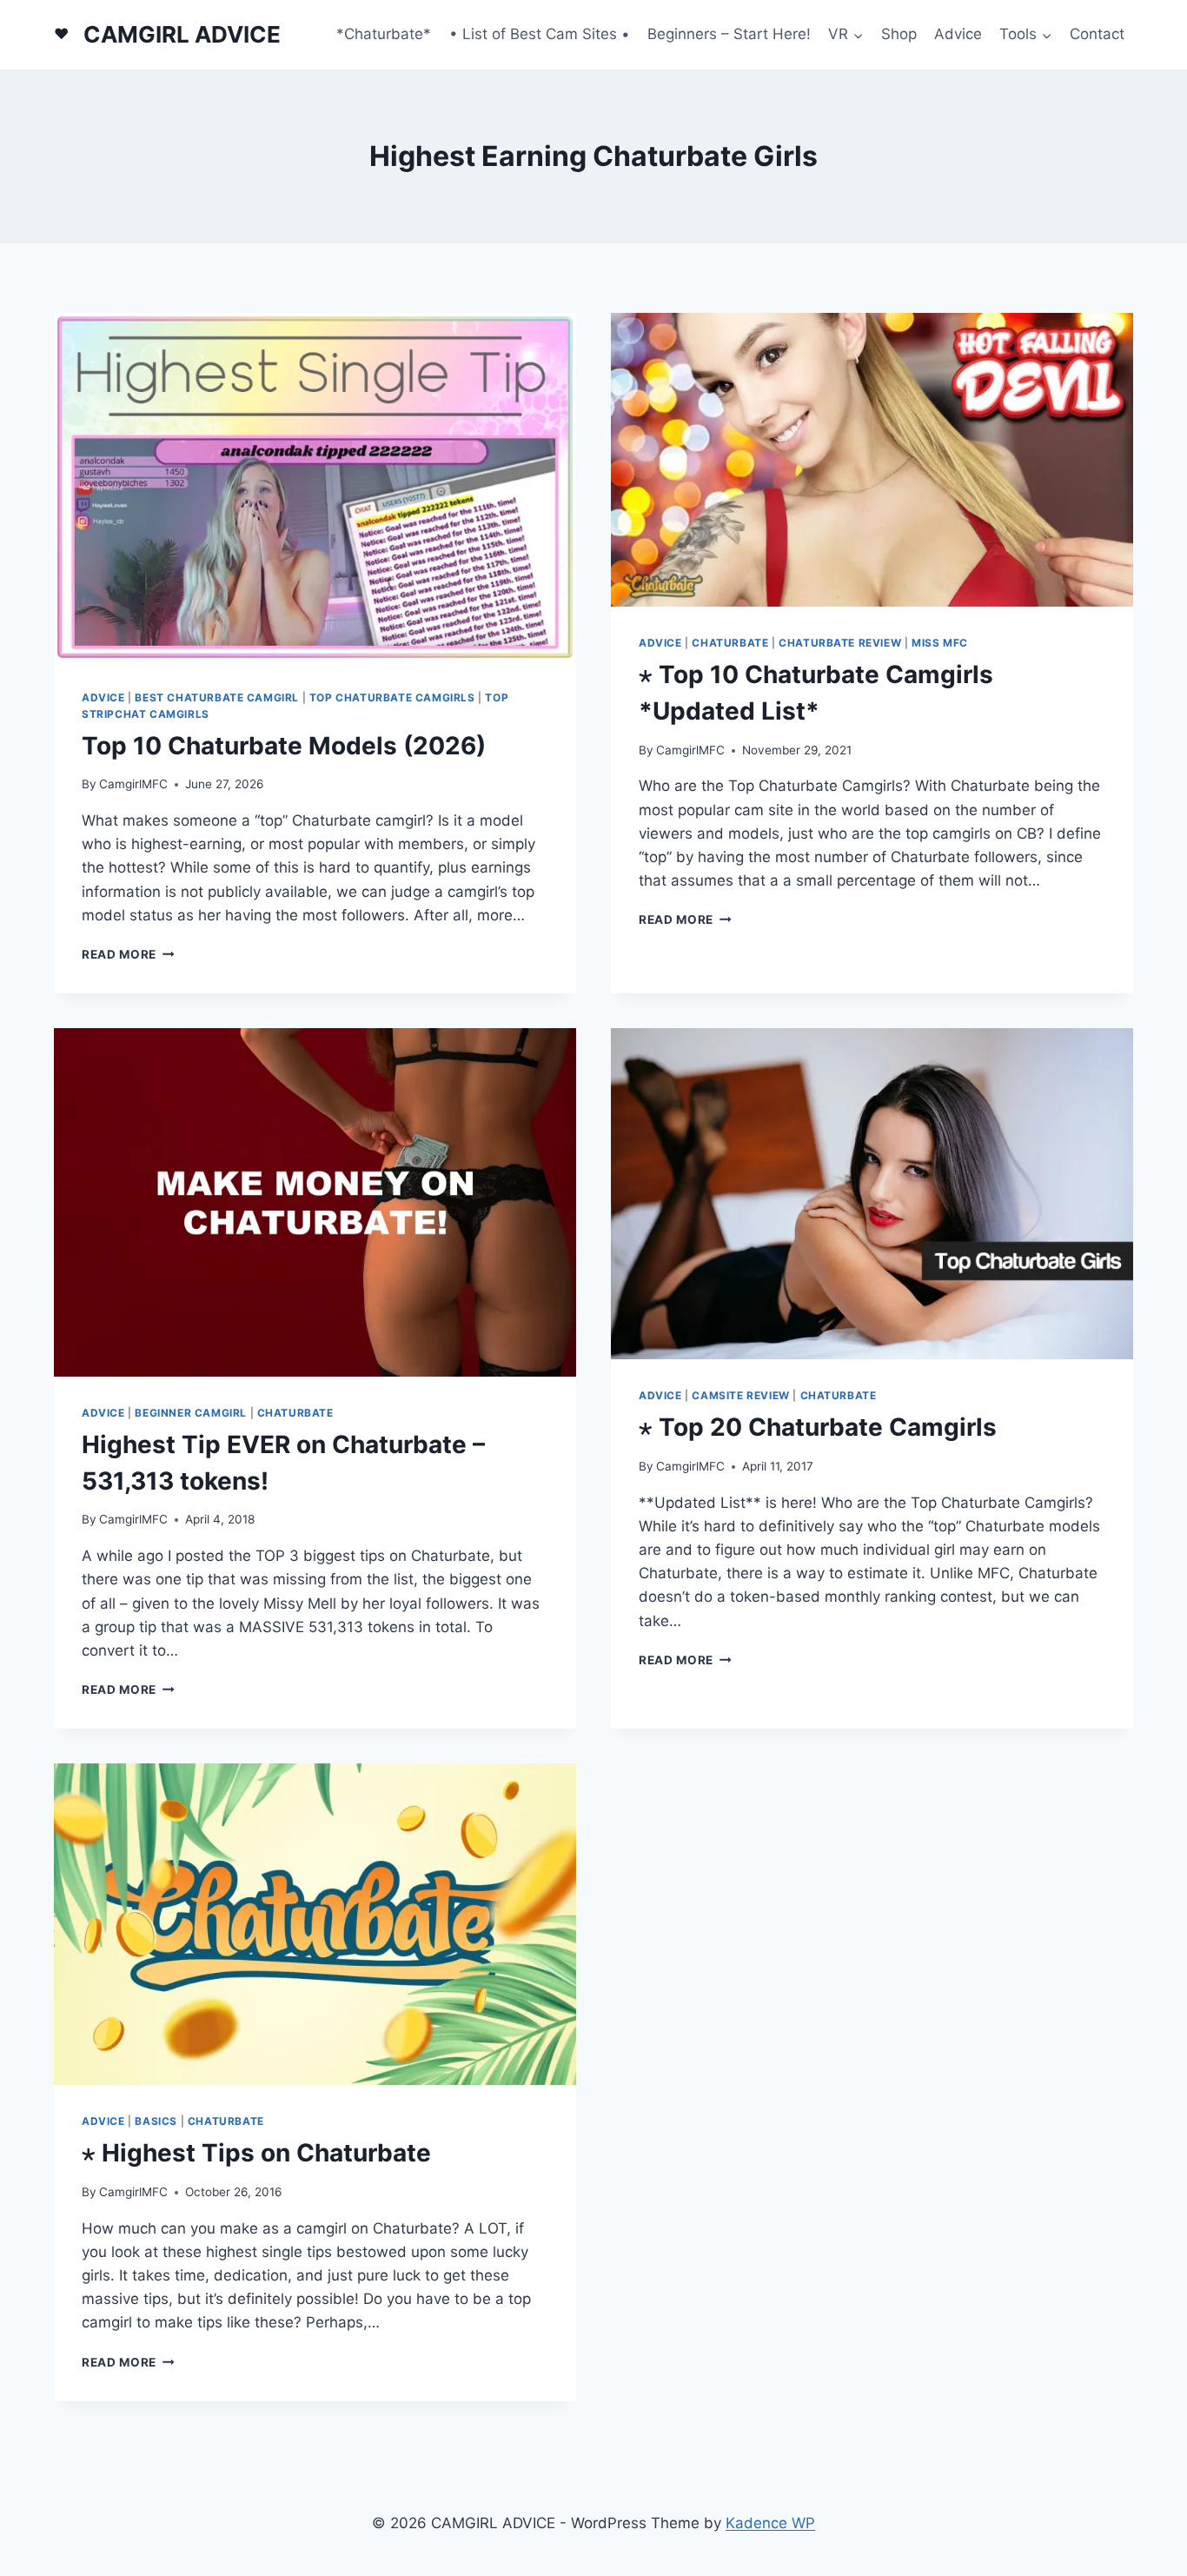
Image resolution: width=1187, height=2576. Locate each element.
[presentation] (315, 487)
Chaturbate (730, 643)
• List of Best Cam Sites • (540, 34)
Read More (128, 954)
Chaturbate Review (840, 643)
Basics (156, 2121)
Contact (1097, 34)
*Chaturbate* (384, 34)
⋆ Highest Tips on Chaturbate (256, 2153)
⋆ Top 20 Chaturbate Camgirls (818, 1427)
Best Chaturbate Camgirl (217, 697)
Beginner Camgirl (191, 1413)
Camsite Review (740, 1395)
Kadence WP (770, 2523)
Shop (899, 34)
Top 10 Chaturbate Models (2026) (284, 746)
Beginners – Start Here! (729, 34)
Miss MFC (940, 643)
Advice (958, 34)
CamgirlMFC (133, 784)
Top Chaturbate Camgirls (392, 697)
